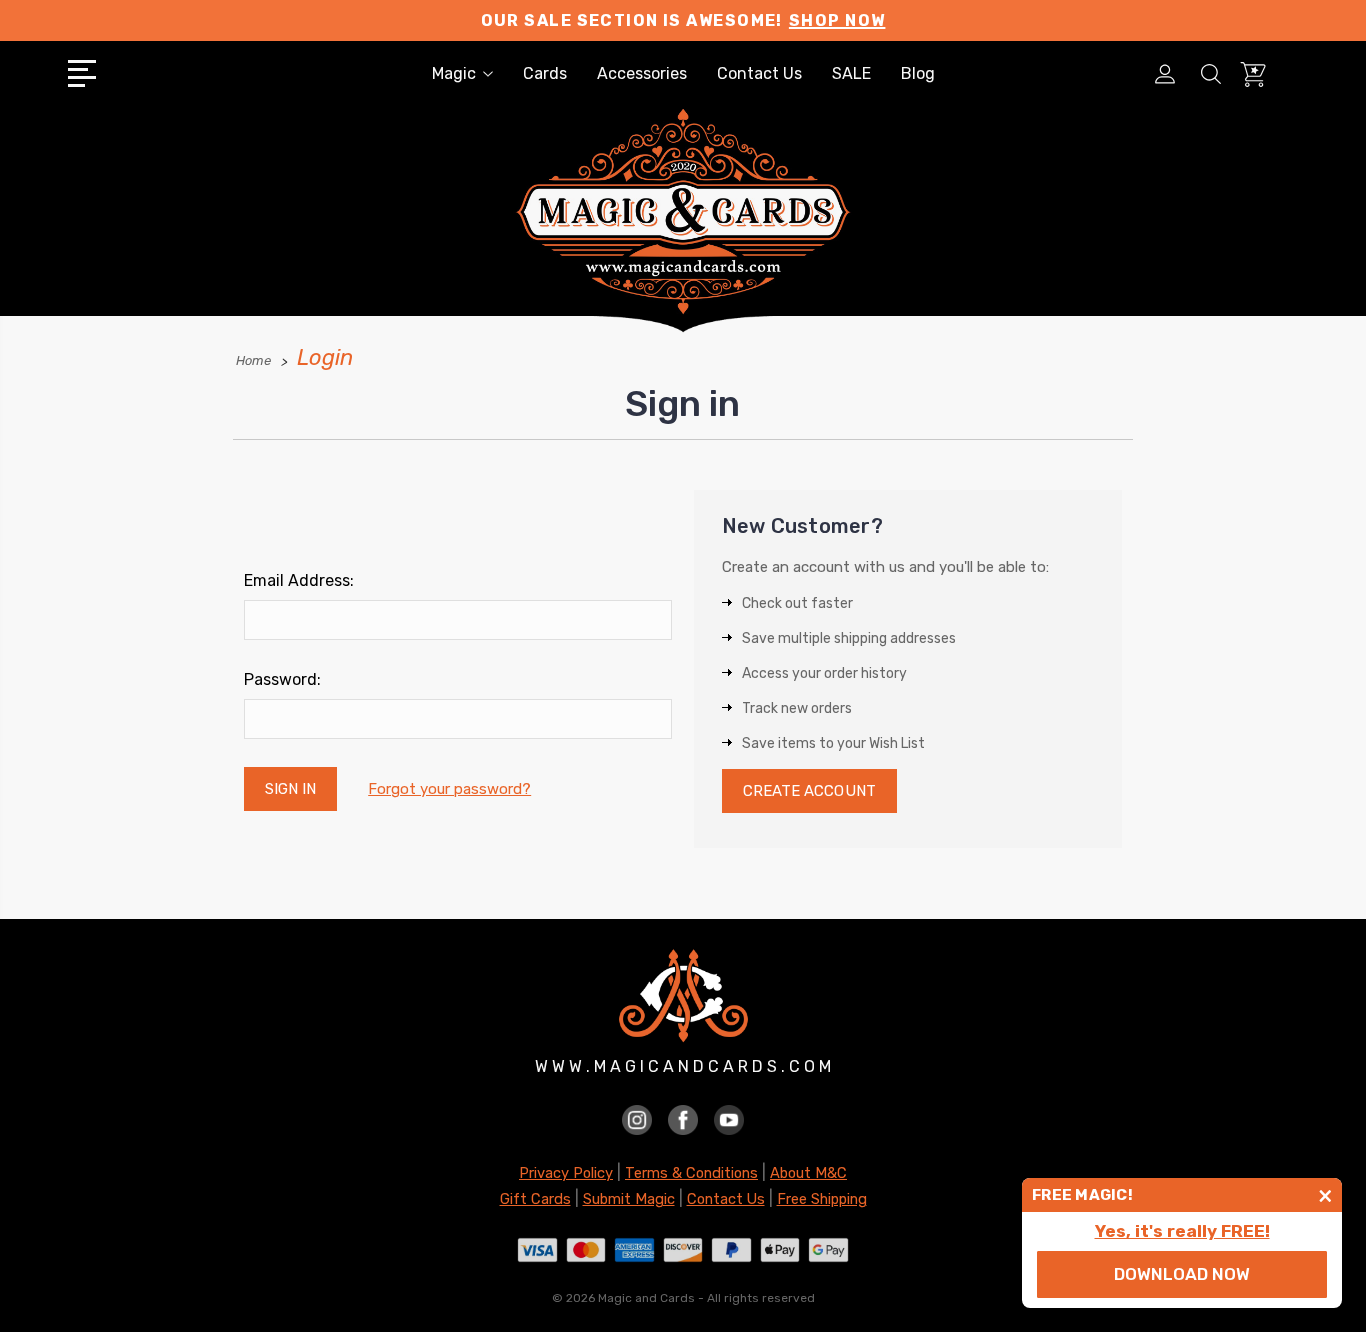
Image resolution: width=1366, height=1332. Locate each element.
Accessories (642, 73)
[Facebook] (683, 1118)
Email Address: (299, 580)
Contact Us (759, 73)
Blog (918, 73)
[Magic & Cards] (683, 239)
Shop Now (837, 20)
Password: (282, 679)
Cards (545, 73)
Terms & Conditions (691, 1173)
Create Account (809, 791)
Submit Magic (629, 1199)
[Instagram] (637, 1118)
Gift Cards (535, 1199)
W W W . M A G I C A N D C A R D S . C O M (683, 1066)
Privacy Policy (566, 1173)
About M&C (808, 1173)
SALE (851, 73)
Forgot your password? (449, 789)
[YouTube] (729, 1118)
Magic (454, 73)
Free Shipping (822, 1199)
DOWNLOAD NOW (1182, 1274)
